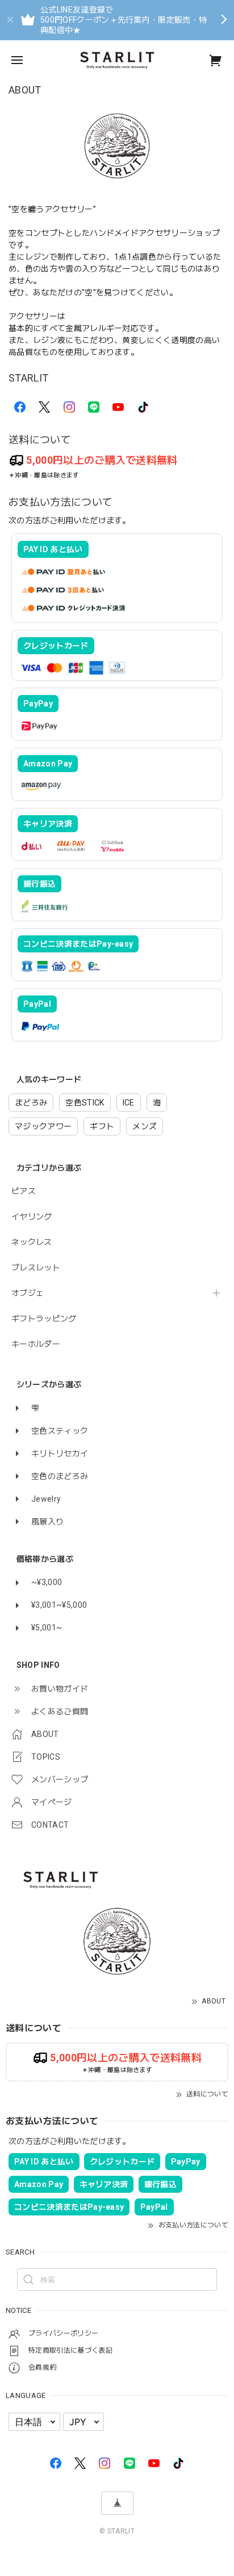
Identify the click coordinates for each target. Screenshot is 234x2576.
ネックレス (32, 1242)
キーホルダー (36, 1344)
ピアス (24, 1191)
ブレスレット (36, 1268)
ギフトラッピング (44, 1319)
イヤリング (32, 1217)
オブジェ (28, 1293)
